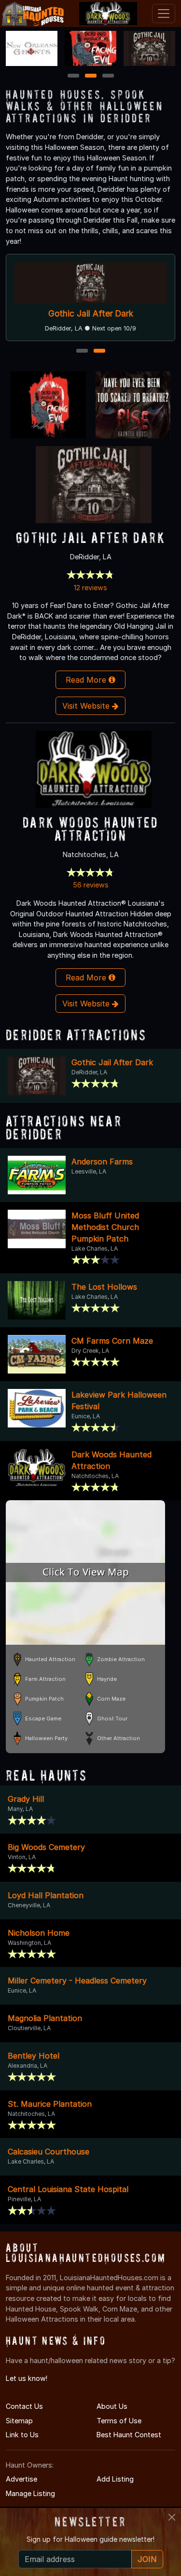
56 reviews (91, 885)
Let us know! (27, 2378)
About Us (112, 2406)
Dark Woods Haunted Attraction (90, 829)
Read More (87, 680)
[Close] (172, 2517)
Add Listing (115, 2479)
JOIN (147, 2559)
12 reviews (90, 588)
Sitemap (19, 2421)
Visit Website (87, 706)
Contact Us (24, 2406)
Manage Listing (30, 2493)
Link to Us (22, 2435)
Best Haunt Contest (129, 2435)
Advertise (21, 2479)
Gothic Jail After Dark (91, 313)
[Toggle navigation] (164, 13)
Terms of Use (119, 2421)
